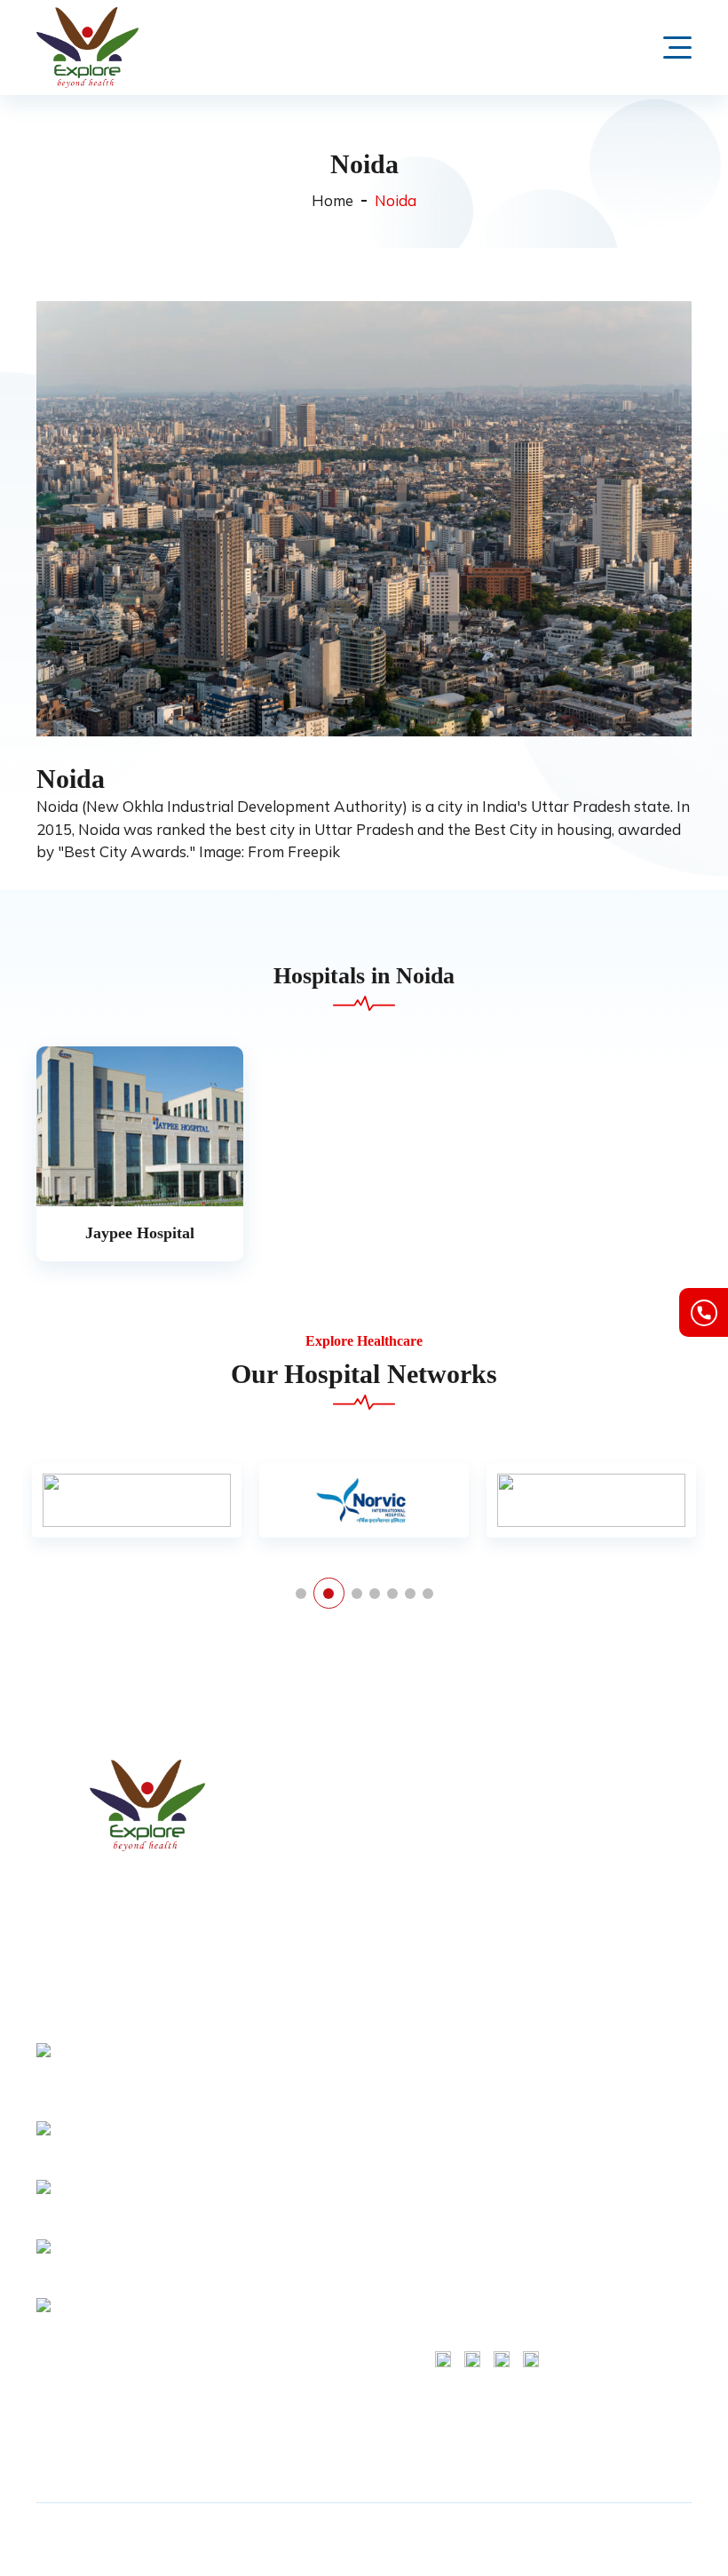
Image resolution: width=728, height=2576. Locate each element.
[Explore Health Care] (87, 48)
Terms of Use (614, 1797)
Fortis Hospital (477, 1797)
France (313, 2164)
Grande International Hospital (472, 2250)
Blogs (309, 1962)
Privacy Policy (332, 2017)
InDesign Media (398, 2548)
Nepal (310, 2302)
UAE (305, 2412)
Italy (305, 2274)
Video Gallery (332, 1935)
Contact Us (325, 1880)
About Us (320, 1825)
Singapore (323, 2439)
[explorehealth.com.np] (147, 1805)
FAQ (305, 2072)
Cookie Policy (615, 1852)
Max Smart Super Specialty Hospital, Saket (488, 1843)
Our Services (329, 1852)
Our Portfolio (331, 1990)
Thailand (319, 2384)
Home (332, 200)
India (307, 2246)
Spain (309, 2357)
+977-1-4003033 (110, 2212)
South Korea (329, 2191)
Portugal (318, 2329)
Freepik (314, 851)
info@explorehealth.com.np (140, 2152)
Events (312, 2045)
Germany (319, 2219)
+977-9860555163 (114, 2270)
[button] (301, 1594)
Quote (311, 1907)
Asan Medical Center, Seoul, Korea (475, 2047)
